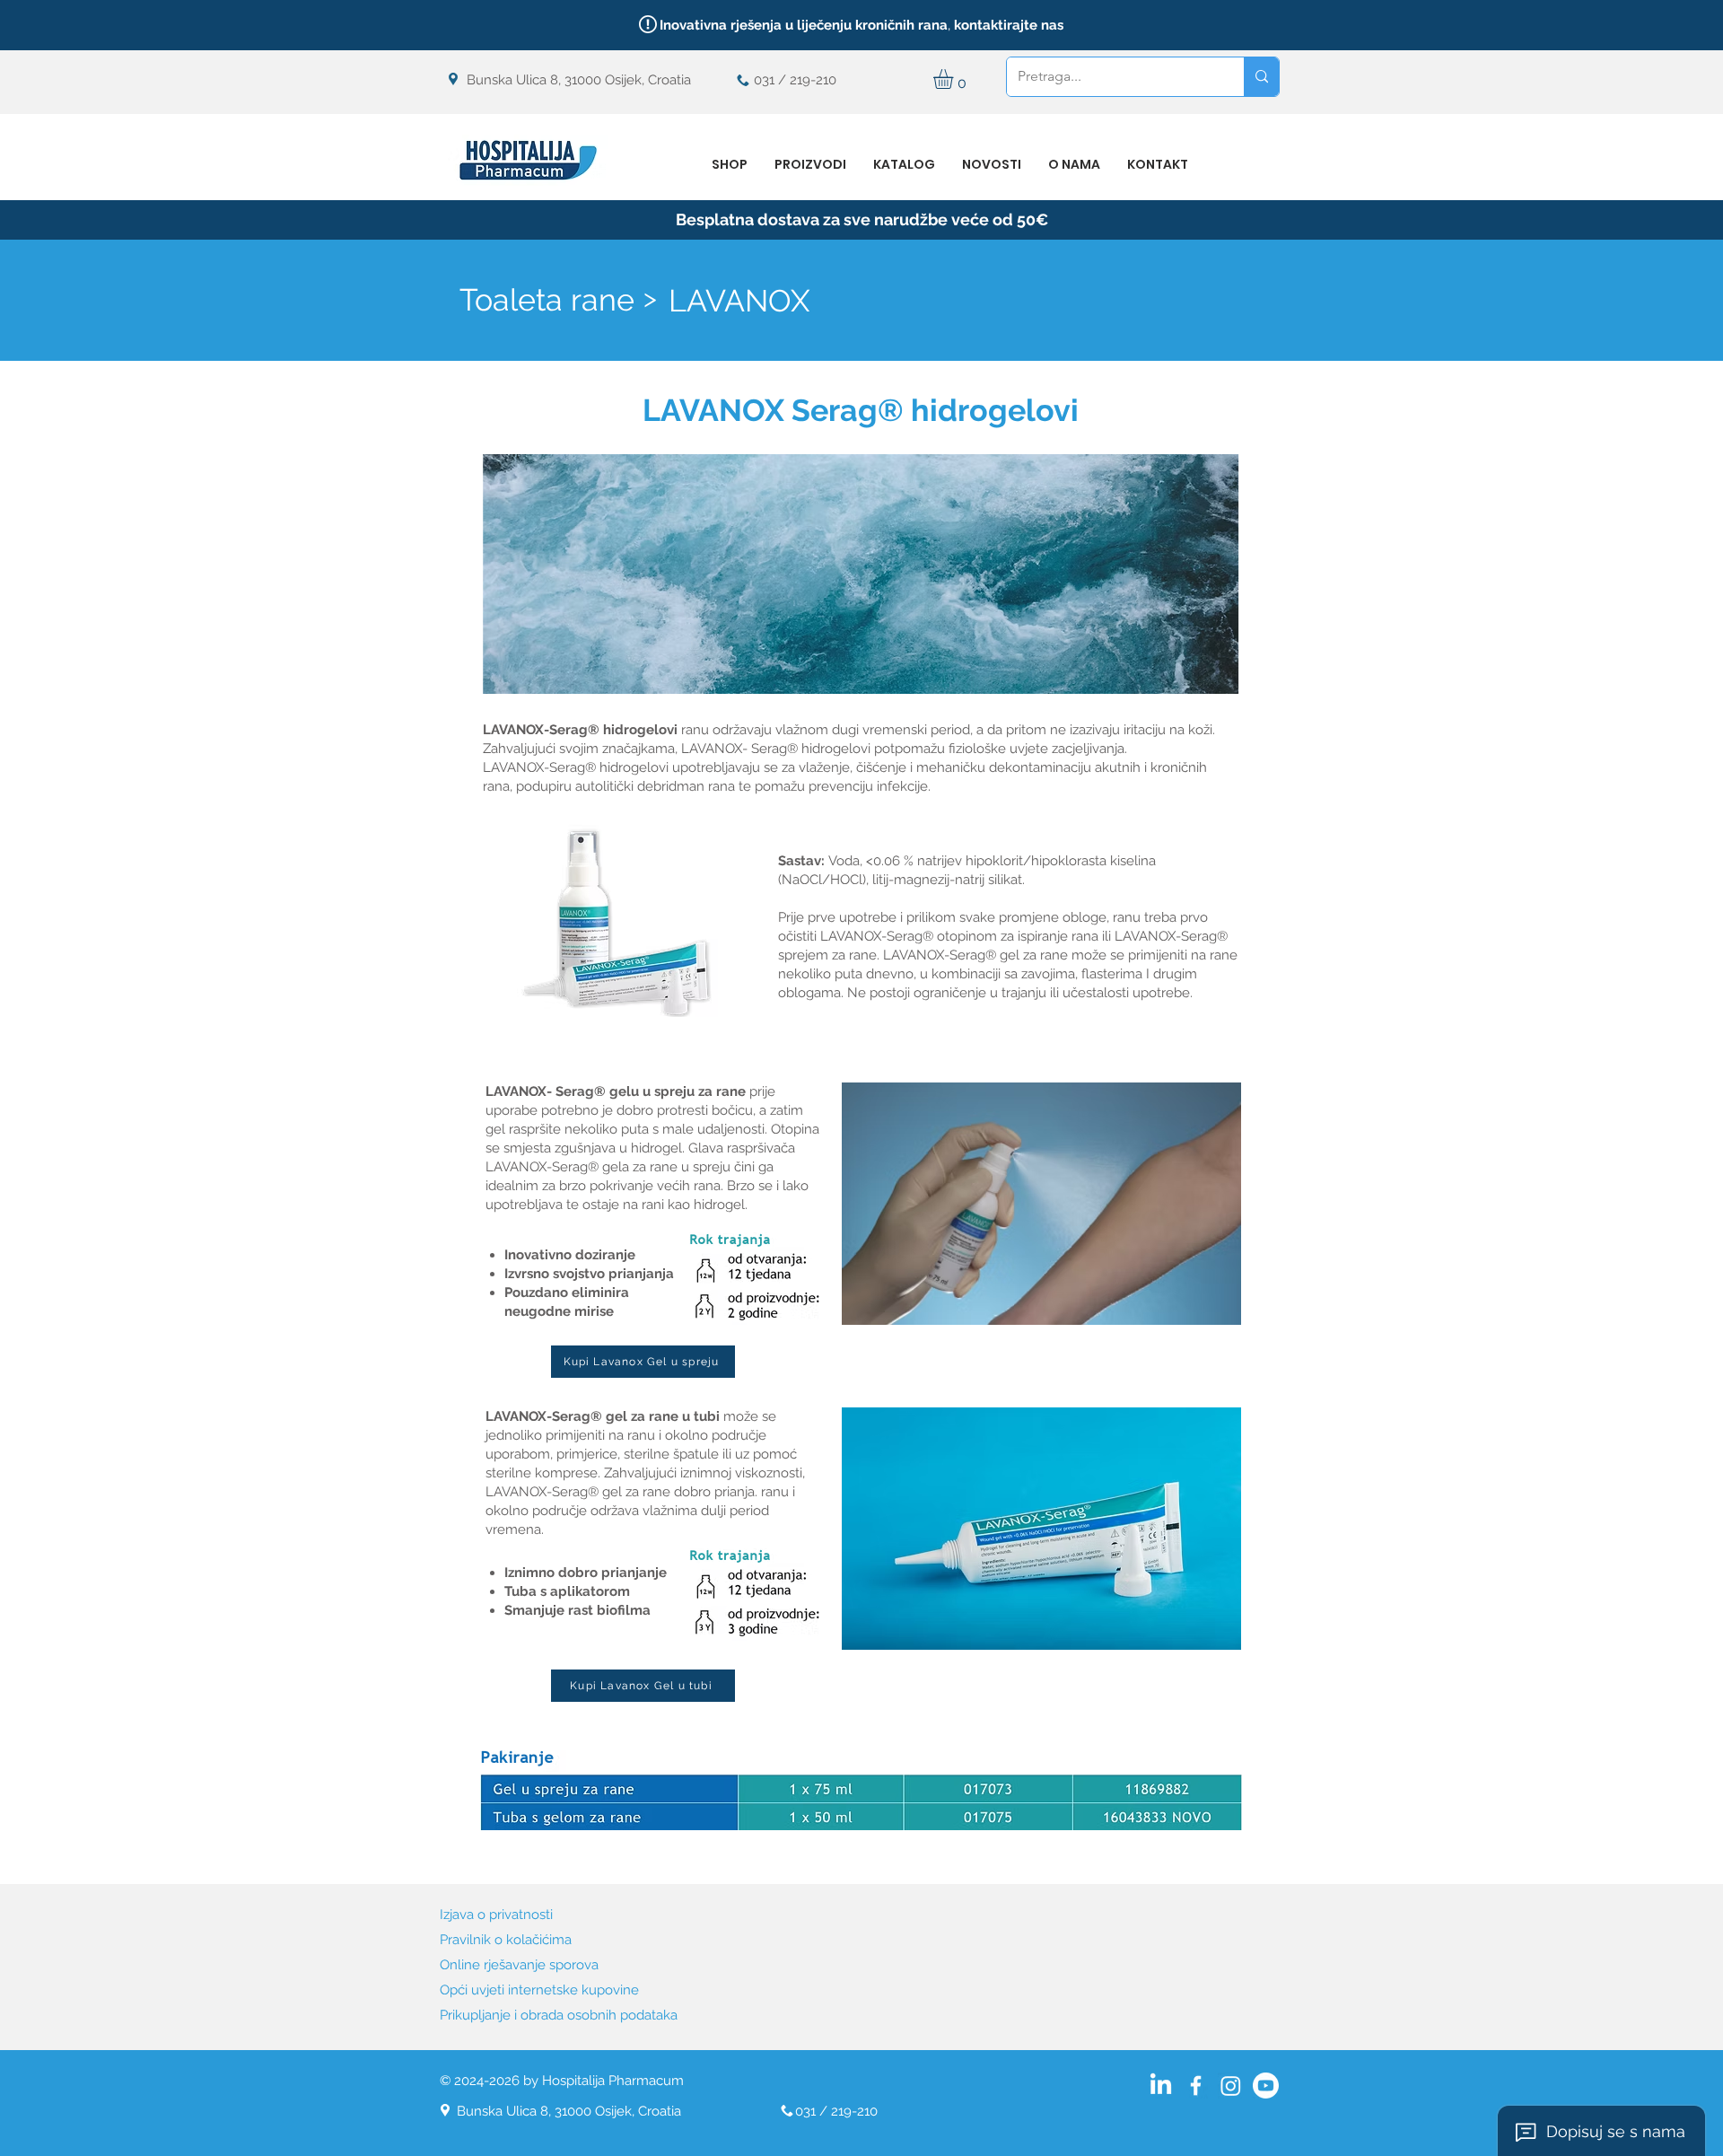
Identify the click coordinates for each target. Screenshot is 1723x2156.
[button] (955, 79)
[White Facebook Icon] (1196, 2086)
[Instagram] (1231, 2086)
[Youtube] (1266, 2086)
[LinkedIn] (1161, 2086)
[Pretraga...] (1261, 77)
